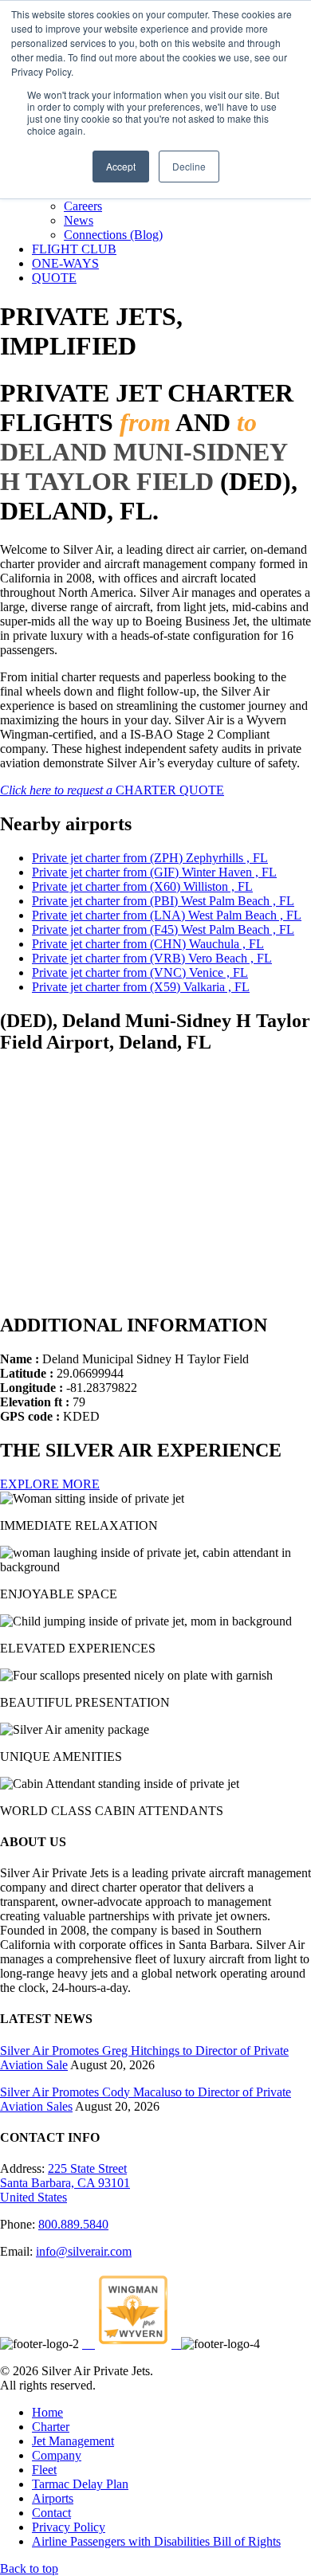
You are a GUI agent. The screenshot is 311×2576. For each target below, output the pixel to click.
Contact (51, 2513)
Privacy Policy (69, 2527)
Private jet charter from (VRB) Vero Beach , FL (152, 958)
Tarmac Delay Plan (80, 2484)
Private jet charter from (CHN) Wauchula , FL (148, 944)
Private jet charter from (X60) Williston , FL (142, 886)
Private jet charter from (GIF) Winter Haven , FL (154, 872)
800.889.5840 (73, 2224)
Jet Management (73, 2441)
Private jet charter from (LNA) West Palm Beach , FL (167, 915)
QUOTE (54, 278)
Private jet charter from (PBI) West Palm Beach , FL (163, 901)
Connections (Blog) (113, 235)
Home (47, 2412)
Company (57, 2455)
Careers (83, 206)
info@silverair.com (84, 2251)
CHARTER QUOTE (112, 790)
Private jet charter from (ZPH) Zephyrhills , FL (150, 858)
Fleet (44, 2470)
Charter (51, 2427)
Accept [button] (121, 166)
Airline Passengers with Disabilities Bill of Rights (156, 2541)
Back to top (29, 2568)
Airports (53, 2498)
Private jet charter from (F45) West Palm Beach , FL (163, 929)
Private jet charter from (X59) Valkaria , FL (141, 987)
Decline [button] (189, 166)
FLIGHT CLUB (74, 249)
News (79, 220)
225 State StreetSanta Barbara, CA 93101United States (65, 2183)
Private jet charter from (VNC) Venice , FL (140, 972)
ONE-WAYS (65, 263)
